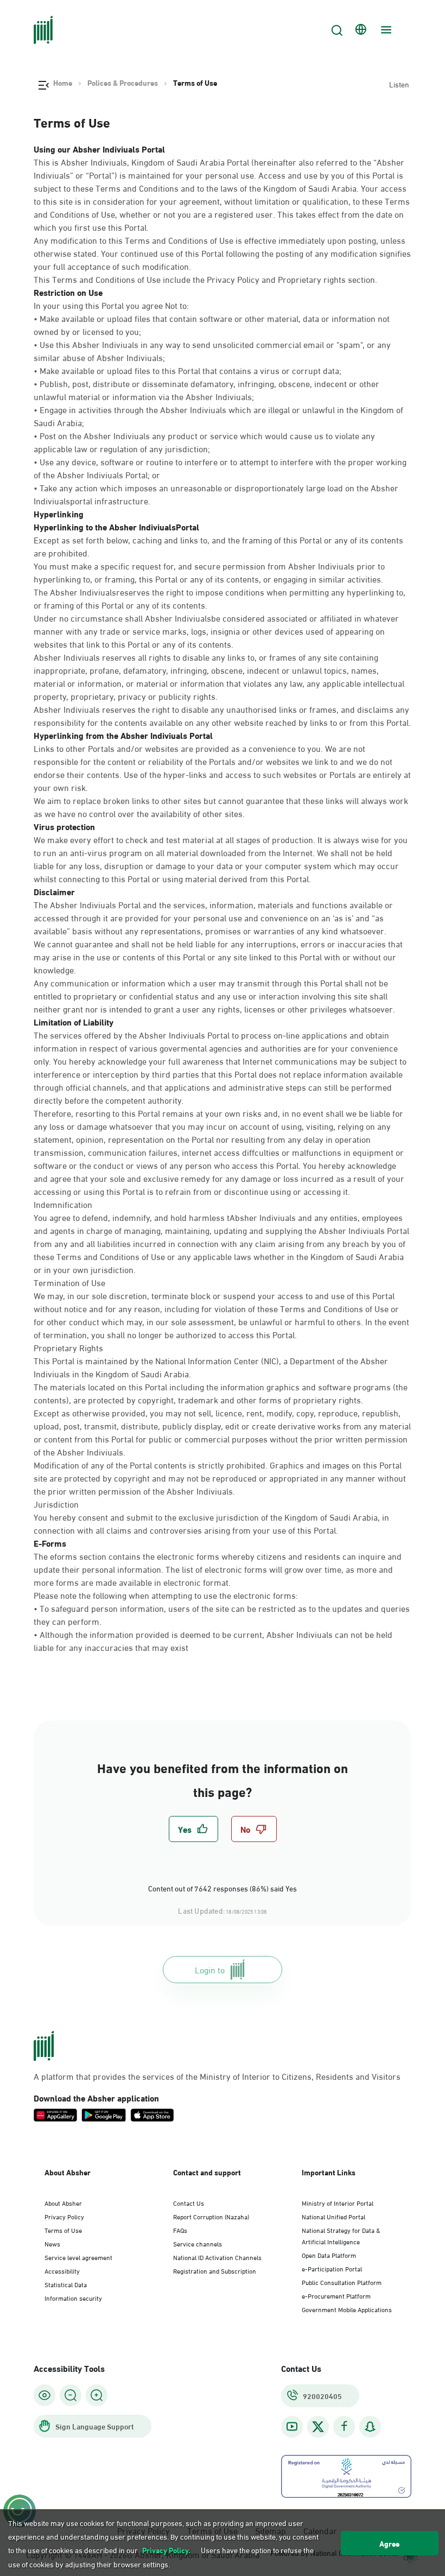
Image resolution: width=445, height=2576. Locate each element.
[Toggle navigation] (385, 30)
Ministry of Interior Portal (338, 2202)
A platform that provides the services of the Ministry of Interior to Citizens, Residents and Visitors (217, 2076)
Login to (210, 1969)
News (52, 2243)
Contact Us (189, 2202)
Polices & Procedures (123, 83)
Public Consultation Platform (342, 2282)
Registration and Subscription (215, 2270)
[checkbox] (193, 1829)
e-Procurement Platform (336, 2295)
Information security (73, 2297)
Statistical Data (66, 2284)
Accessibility (62, 2270)
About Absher (63, 2202)
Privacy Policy (64, 2216)
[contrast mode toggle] (44, 2395)
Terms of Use (63, 2230)
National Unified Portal (333, 2216)
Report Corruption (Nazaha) (211, 2216)
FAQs (180, 2230)
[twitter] (318, 2427)
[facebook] (344, 2426)
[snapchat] (370, 2426)
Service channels (198, 2243)
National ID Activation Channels (217, 2257)
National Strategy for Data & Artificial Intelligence (341, 2235)
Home (63, 83)
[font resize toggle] (71, 2395)
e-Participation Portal (332, 2268)
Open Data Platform (329, 2255)
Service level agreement (78, 2257)
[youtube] (292, 2426)
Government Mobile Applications (347, 2309)
